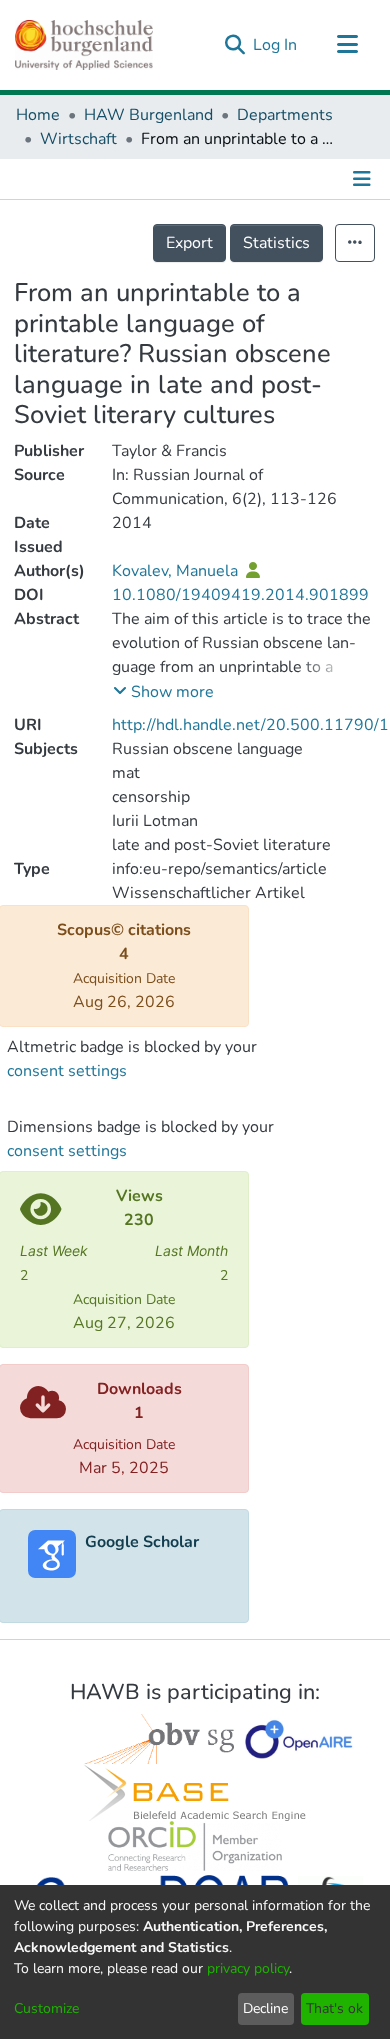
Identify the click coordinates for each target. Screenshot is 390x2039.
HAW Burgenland (148, 115)
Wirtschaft (78, 139)
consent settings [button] (67, 1071)
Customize (46, 2008)
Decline (265, 2008)
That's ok (334, 2008)
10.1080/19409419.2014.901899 (240, 595)
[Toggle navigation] (347, 45)
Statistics (276, 243)
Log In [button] (276, 45)
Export (189, 243)
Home (38, 115)
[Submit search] (234, 45)
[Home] (84, 45)
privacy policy (248, 1968)
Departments (285, 115)
